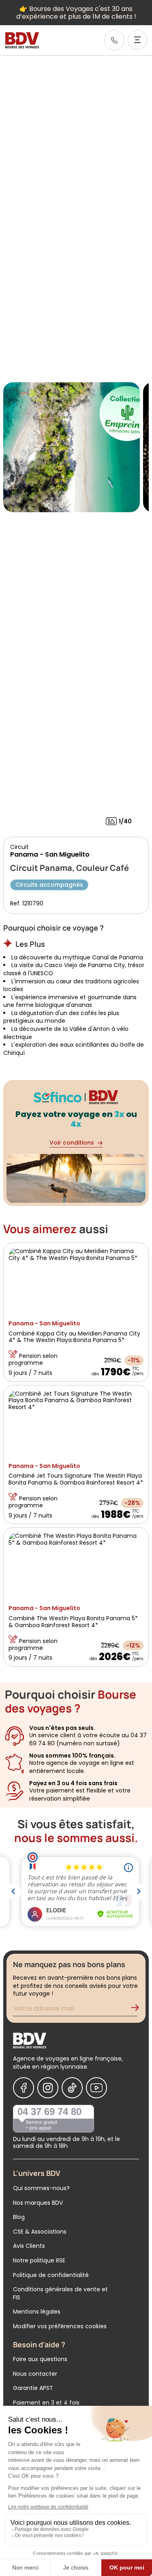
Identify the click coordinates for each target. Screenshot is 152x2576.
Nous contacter (35, 2374)
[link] (114, 40)
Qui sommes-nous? (41, 2188)
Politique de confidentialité (51, 2275)
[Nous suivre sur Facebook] (24, 2088)
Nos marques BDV (38, 2203)
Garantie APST (33, 2388)
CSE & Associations (40, 2232)
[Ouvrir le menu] (137, 40)
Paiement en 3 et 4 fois (46, 2403)
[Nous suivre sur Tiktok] (72, 2088)
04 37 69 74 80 (49, 2112)
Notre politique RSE (39, 2260)
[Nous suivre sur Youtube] (96, 2088)
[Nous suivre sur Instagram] (48, 2088)
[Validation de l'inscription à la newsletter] (138, 2010)
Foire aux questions (40, 2359)
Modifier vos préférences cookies (60, 2326)
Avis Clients (29, 2246)
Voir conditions (72, 1143)
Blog (19, 2217)
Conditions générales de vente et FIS (60, 2293)
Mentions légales (37, 2312)
